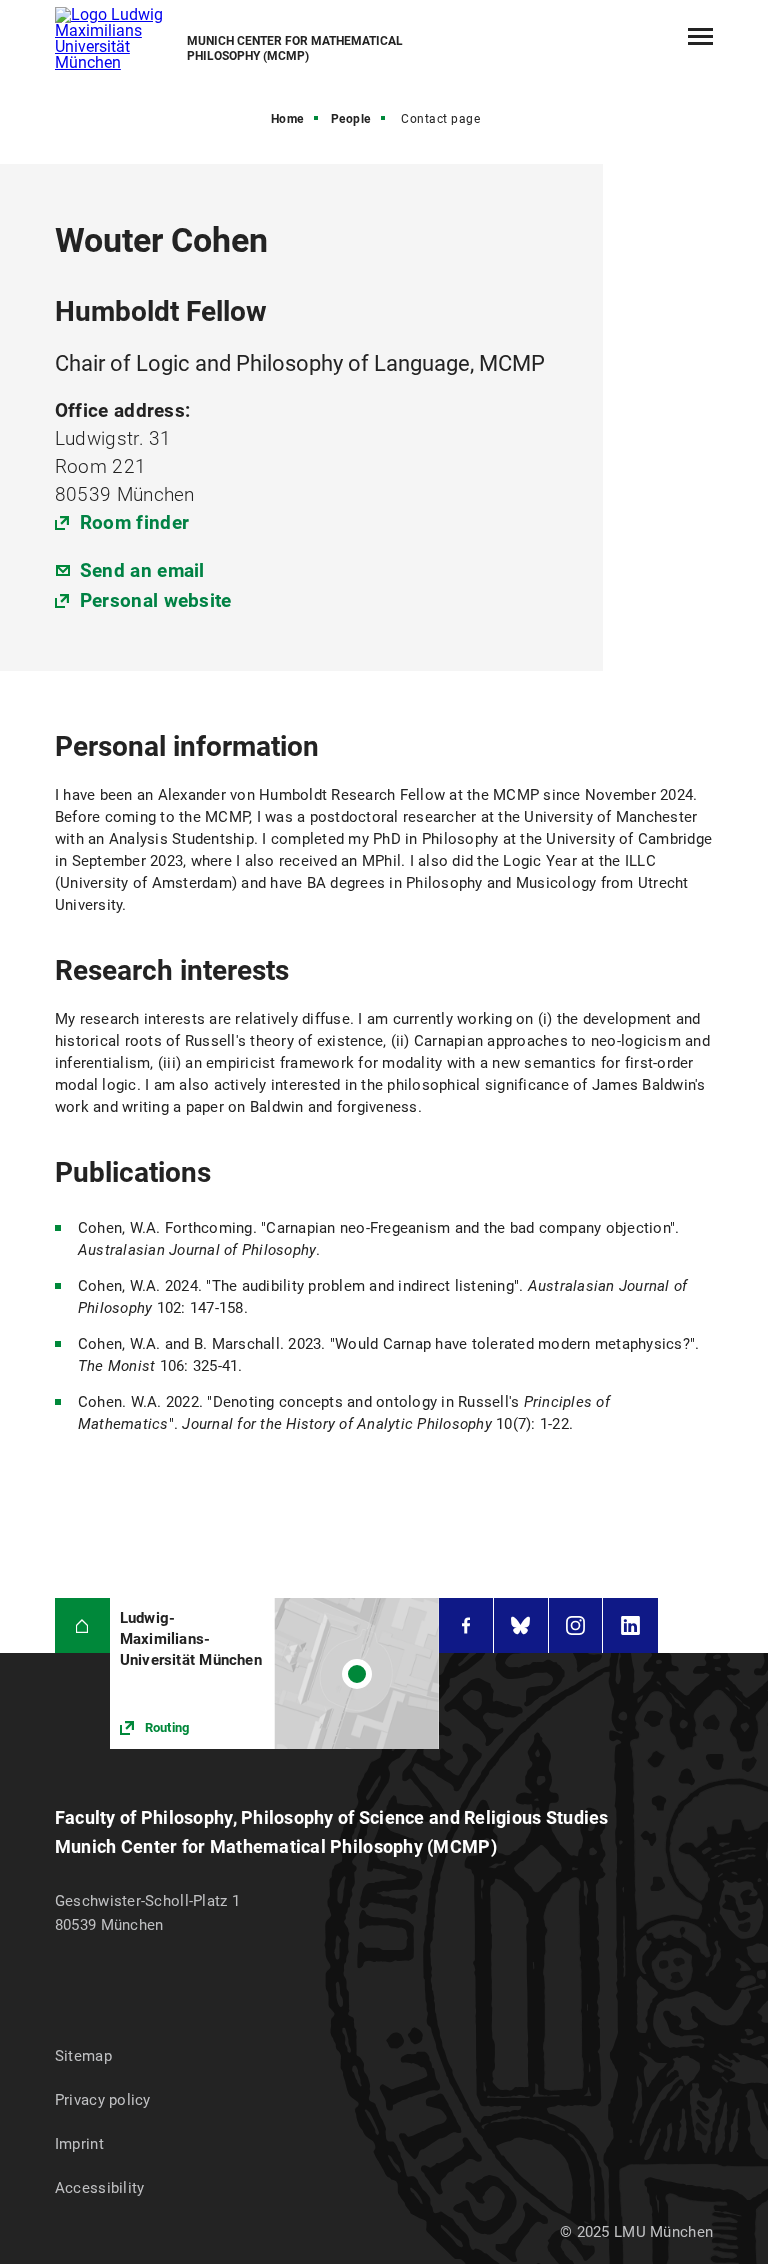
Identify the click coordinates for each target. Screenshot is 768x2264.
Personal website (156, 600)
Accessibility (100, 2188)
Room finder (134, 522)
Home (287, 119)
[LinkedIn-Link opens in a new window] (630, 1625)
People (351, 119)
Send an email (142, 570)
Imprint (79, 2144)
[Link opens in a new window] (274, 1673)
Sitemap (83, 2056)
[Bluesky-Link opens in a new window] (521, 1625)
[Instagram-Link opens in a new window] (576, 1625)
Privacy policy (103, 2100)
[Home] (82, 1625)
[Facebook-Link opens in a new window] (466, 1625)
